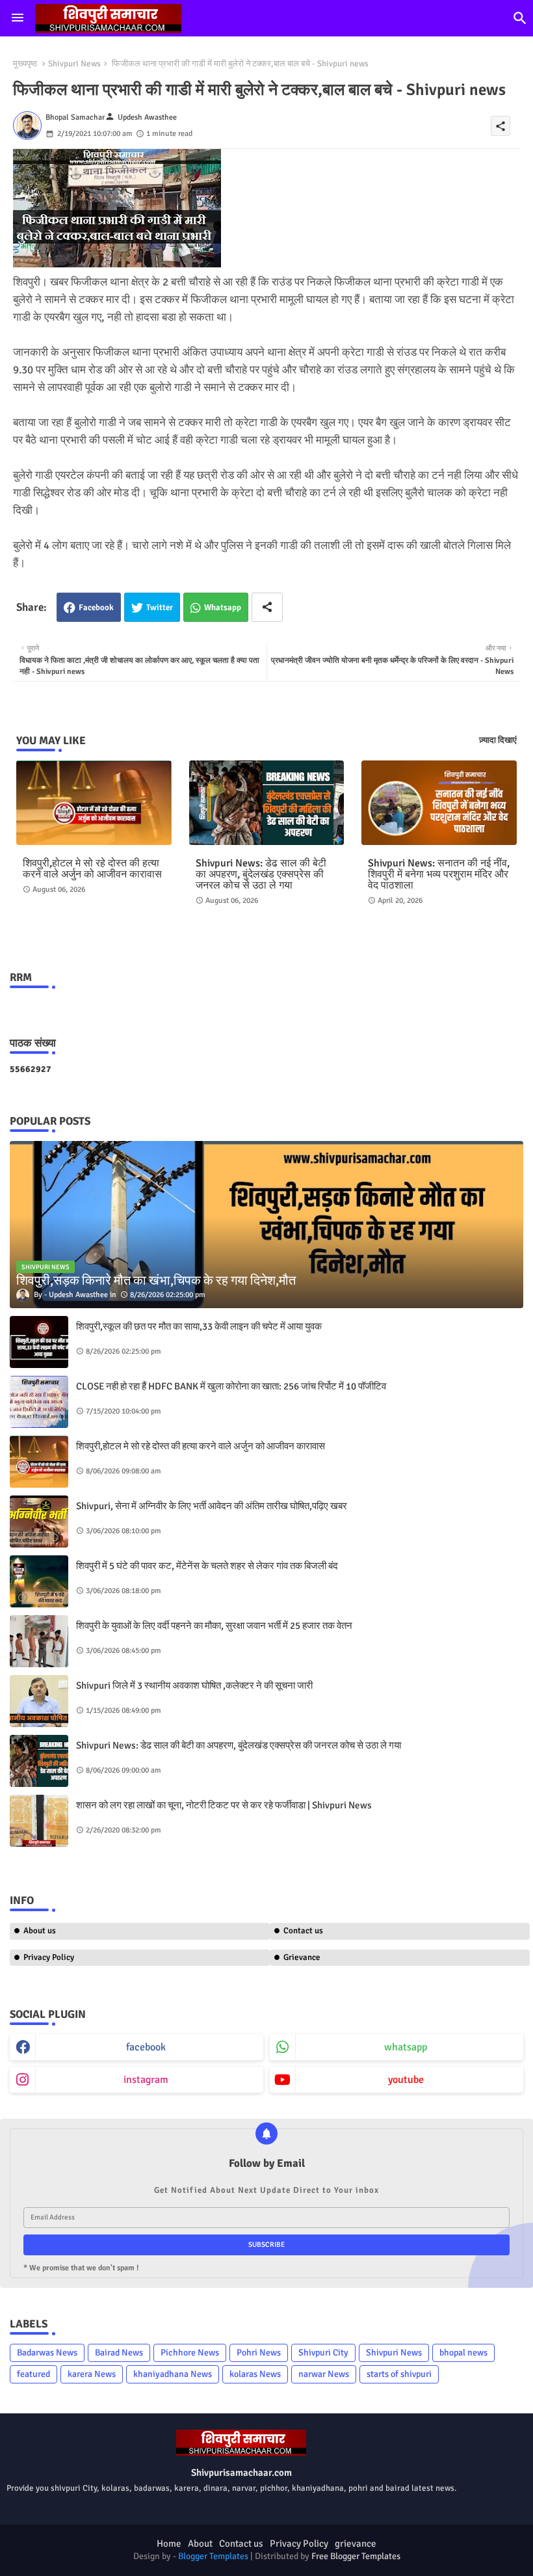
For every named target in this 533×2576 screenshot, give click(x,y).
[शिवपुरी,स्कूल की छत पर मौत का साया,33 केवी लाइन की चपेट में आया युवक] (39, 1342)
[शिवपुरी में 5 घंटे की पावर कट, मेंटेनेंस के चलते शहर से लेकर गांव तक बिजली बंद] (39, 1581)
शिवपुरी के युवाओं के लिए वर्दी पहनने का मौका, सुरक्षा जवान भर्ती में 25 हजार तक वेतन (214, 1626)
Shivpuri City (323, 2353)
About (200, 2543)
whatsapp (406, 2047)
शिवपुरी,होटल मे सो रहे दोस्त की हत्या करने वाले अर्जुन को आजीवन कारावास (92, 869)
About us (40, 1931)
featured (33, 2374)
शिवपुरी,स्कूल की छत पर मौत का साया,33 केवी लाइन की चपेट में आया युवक (199, 1326)
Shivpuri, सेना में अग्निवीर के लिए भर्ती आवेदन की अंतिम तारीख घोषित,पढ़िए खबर (212, 1506)
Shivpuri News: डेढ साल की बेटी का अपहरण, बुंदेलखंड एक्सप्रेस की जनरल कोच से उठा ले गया (261, 875)
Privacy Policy (49, 1957)
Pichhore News (190, 2353)
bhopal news (463, 2353)
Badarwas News (47, 2353)
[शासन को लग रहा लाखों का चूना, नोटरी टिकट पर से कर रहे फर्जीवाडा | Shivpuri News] (39, 1821)
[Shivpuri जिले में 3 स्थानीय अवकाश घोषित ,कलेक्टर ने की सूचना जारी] (39, 1701)
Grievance (302, 1957)
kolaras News (255, 2374)
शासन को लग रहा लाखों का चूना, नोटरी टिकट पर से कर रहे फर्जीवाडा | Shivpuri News (224, 1805)
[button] (520, 18)
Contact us (303, 1931)
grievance (356, 2543)
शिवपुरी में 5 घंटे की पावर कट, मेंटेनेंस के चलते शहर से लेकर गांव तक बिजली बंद (207, 1566)
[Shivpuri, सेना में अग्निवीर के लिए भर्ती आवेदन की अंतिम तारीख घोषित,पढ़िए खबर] (39, 1522)
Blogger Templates (213, 2556)
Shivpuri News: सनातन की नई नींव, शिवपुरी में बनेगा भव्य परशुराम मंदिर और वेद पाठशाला (439, 875)
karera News (92, 2374)
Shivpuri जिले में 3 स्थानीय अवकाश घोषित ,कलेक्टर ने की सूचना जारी (194, 1685)
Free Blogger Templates (356, 2556)
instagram (146, 2080)
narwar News (324, 2374)
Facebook (96, 608)
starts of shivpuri (399, 2374)
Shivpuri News (74, 64)
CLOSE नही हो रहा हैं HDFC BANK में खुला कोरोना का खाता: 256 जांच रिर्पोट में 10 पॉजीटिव (231, 1386)
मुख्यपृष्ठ (25, 64)
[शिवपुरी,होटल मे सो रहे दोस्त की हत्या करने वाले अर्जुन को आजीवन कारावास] (39, 1462)
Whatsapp (223, 608)
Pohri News (259, 2353)
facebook (146, 2047)
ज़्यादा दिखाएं (498, 740)
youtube (406, 2080)
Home (169, 2543)
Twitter (160, 608)
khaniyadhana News (173, 2374)
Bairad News (119, 2353)
